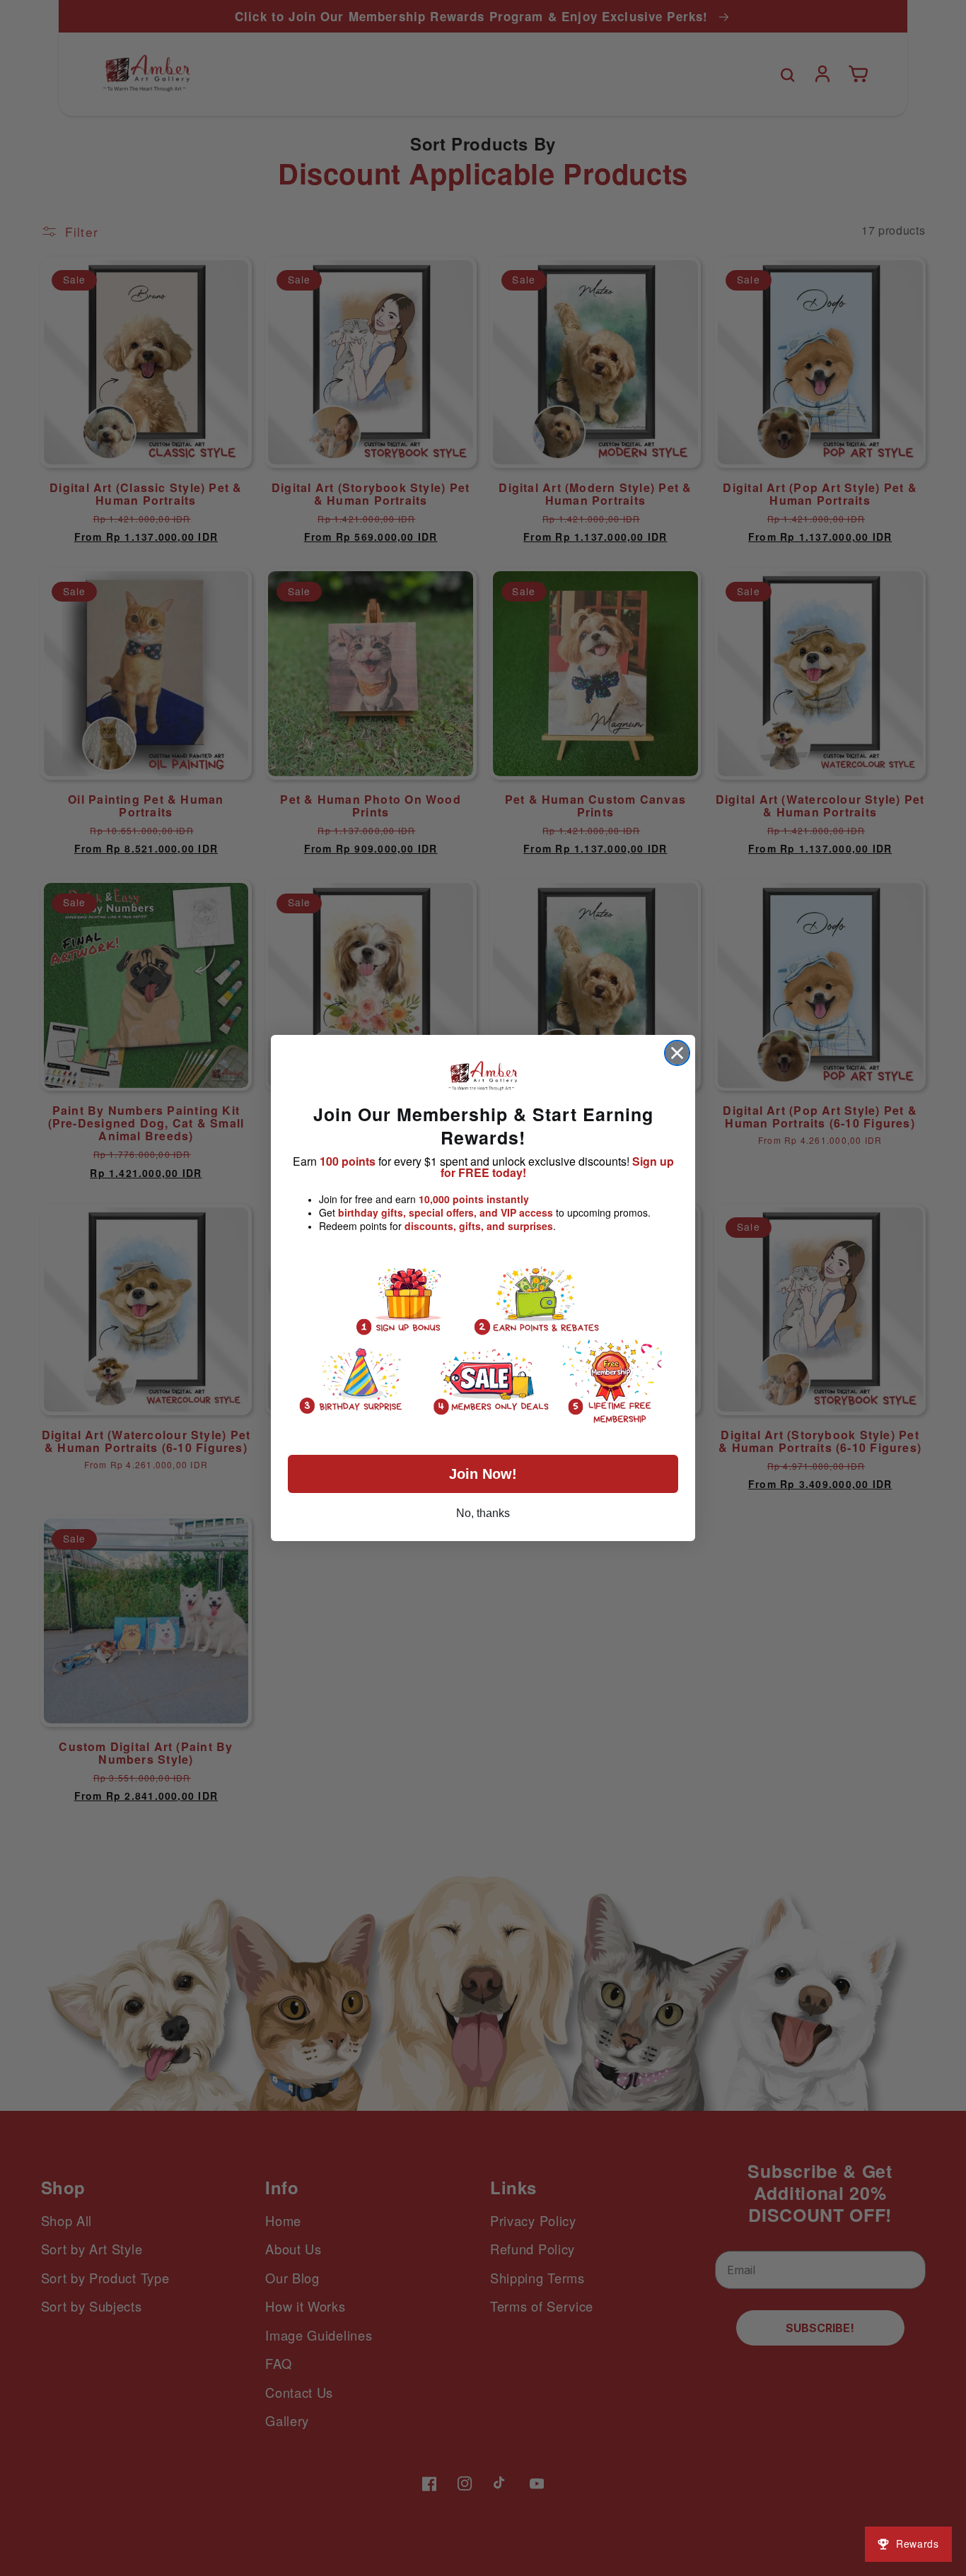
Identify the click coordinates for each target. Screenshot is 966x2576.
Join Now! (483, 1474)
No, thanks (483, 1513)
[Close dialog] (677, 1053)
